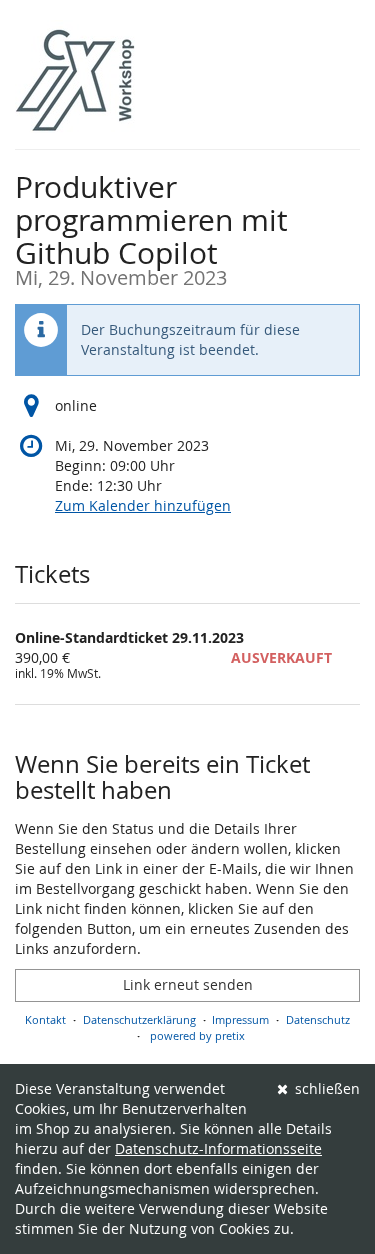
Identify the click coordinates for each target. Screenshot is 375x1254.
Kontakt (45, 1019)
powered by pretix (197, 1035)
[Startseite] (75, 80)
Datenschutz (318, 1019)
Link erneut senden (188, 984)
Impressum (240, 1019)
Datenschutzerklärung (139, 1019)
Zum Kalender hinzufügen (143, 505)
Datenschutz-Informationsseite (218, 1148)
